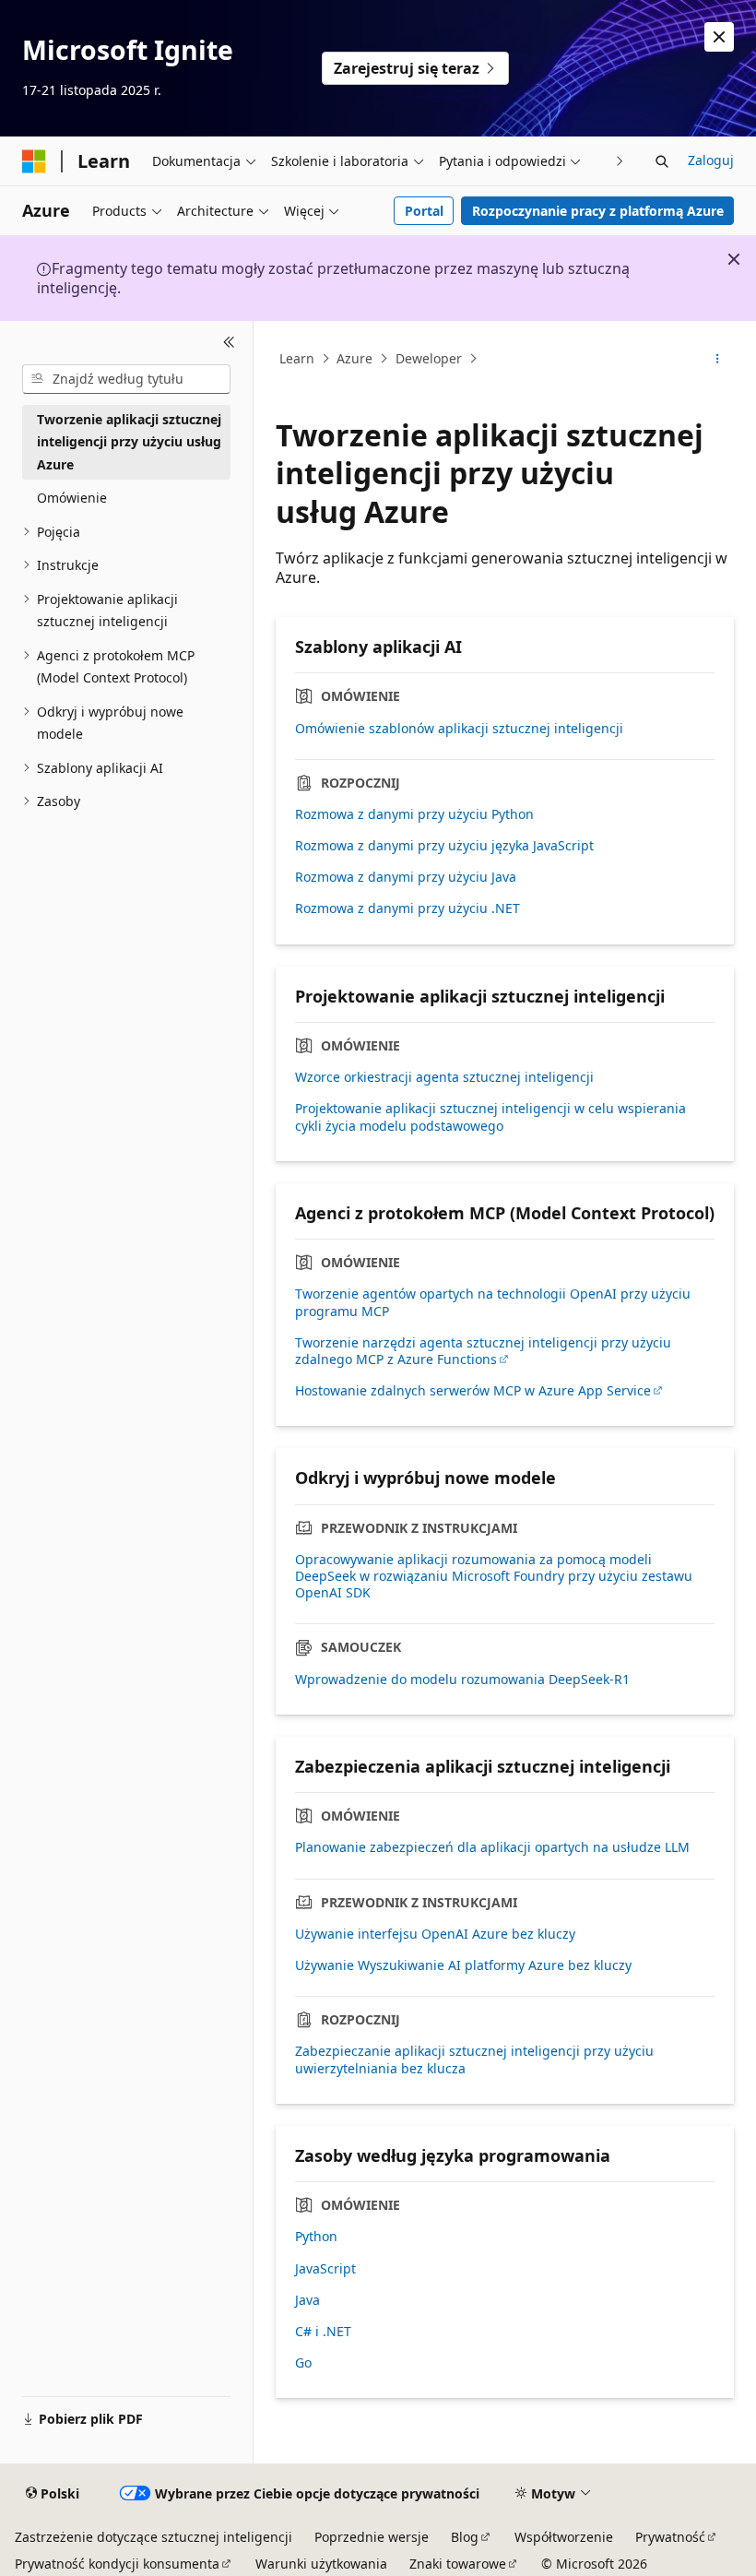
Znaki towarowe (458, 2564)
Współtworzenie (564, 2537)
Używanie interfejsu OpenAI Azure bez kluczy (435, 1934)
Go (303, 2363)
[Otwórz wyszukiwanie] (662, 161)
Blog (465, 2537)
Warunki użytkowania (321, 2564)
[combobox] (126, 379)
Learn (297, 358)
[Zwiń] (229, 343)
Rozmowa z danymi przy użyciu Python (414, 814)
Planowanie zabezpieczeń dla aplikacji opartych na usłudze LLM (492, 1847)
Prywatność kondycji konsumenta (117, 2564)
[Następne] (620, 161)
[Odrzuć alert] (719, 37)
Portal (424, 211)
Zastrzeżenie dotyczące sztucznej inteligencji (154, 2537)
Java (307, 2300)
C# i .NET (323, 2332)
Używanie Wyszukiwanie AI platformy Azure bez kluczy (463, 1965)
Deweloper (429, 358)
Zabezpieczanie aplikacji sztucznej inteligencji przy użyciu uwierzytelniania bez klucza (474, 2060)
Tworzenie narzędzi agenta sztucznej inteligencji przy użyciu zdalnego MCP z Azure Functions (483, 1351)
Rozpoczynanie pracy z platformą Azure (598, 211)
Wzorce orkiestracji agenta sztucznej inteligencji (444, 1077)
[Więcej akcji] (718, 359)
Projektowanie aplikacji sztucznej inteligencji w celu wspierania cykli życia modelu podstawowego (490, 1117)
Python (316, 2237)
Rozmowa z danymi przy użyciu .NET (408, 908)
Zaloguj (711, 160)
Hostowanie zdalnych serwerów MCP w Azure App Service (473, 1391)
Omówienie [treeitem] (72, 498)
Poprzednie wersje (372, 2537)
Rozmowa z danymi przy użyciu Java (406, 877)
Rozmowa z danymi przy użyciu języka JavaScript (444, 846)
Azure (354, 358)
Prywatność (670, 2537)
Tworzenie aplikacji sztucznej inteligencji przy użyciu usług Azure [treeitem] (129, 442)
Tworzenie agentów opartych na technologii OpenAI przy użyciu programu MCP (493, 1302)
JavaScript (325, 2269)
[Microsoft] (34, 161)
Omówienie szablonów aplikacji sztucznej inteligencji (459, 729)
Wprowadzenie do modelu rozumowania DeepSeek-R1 (462, 1680)
